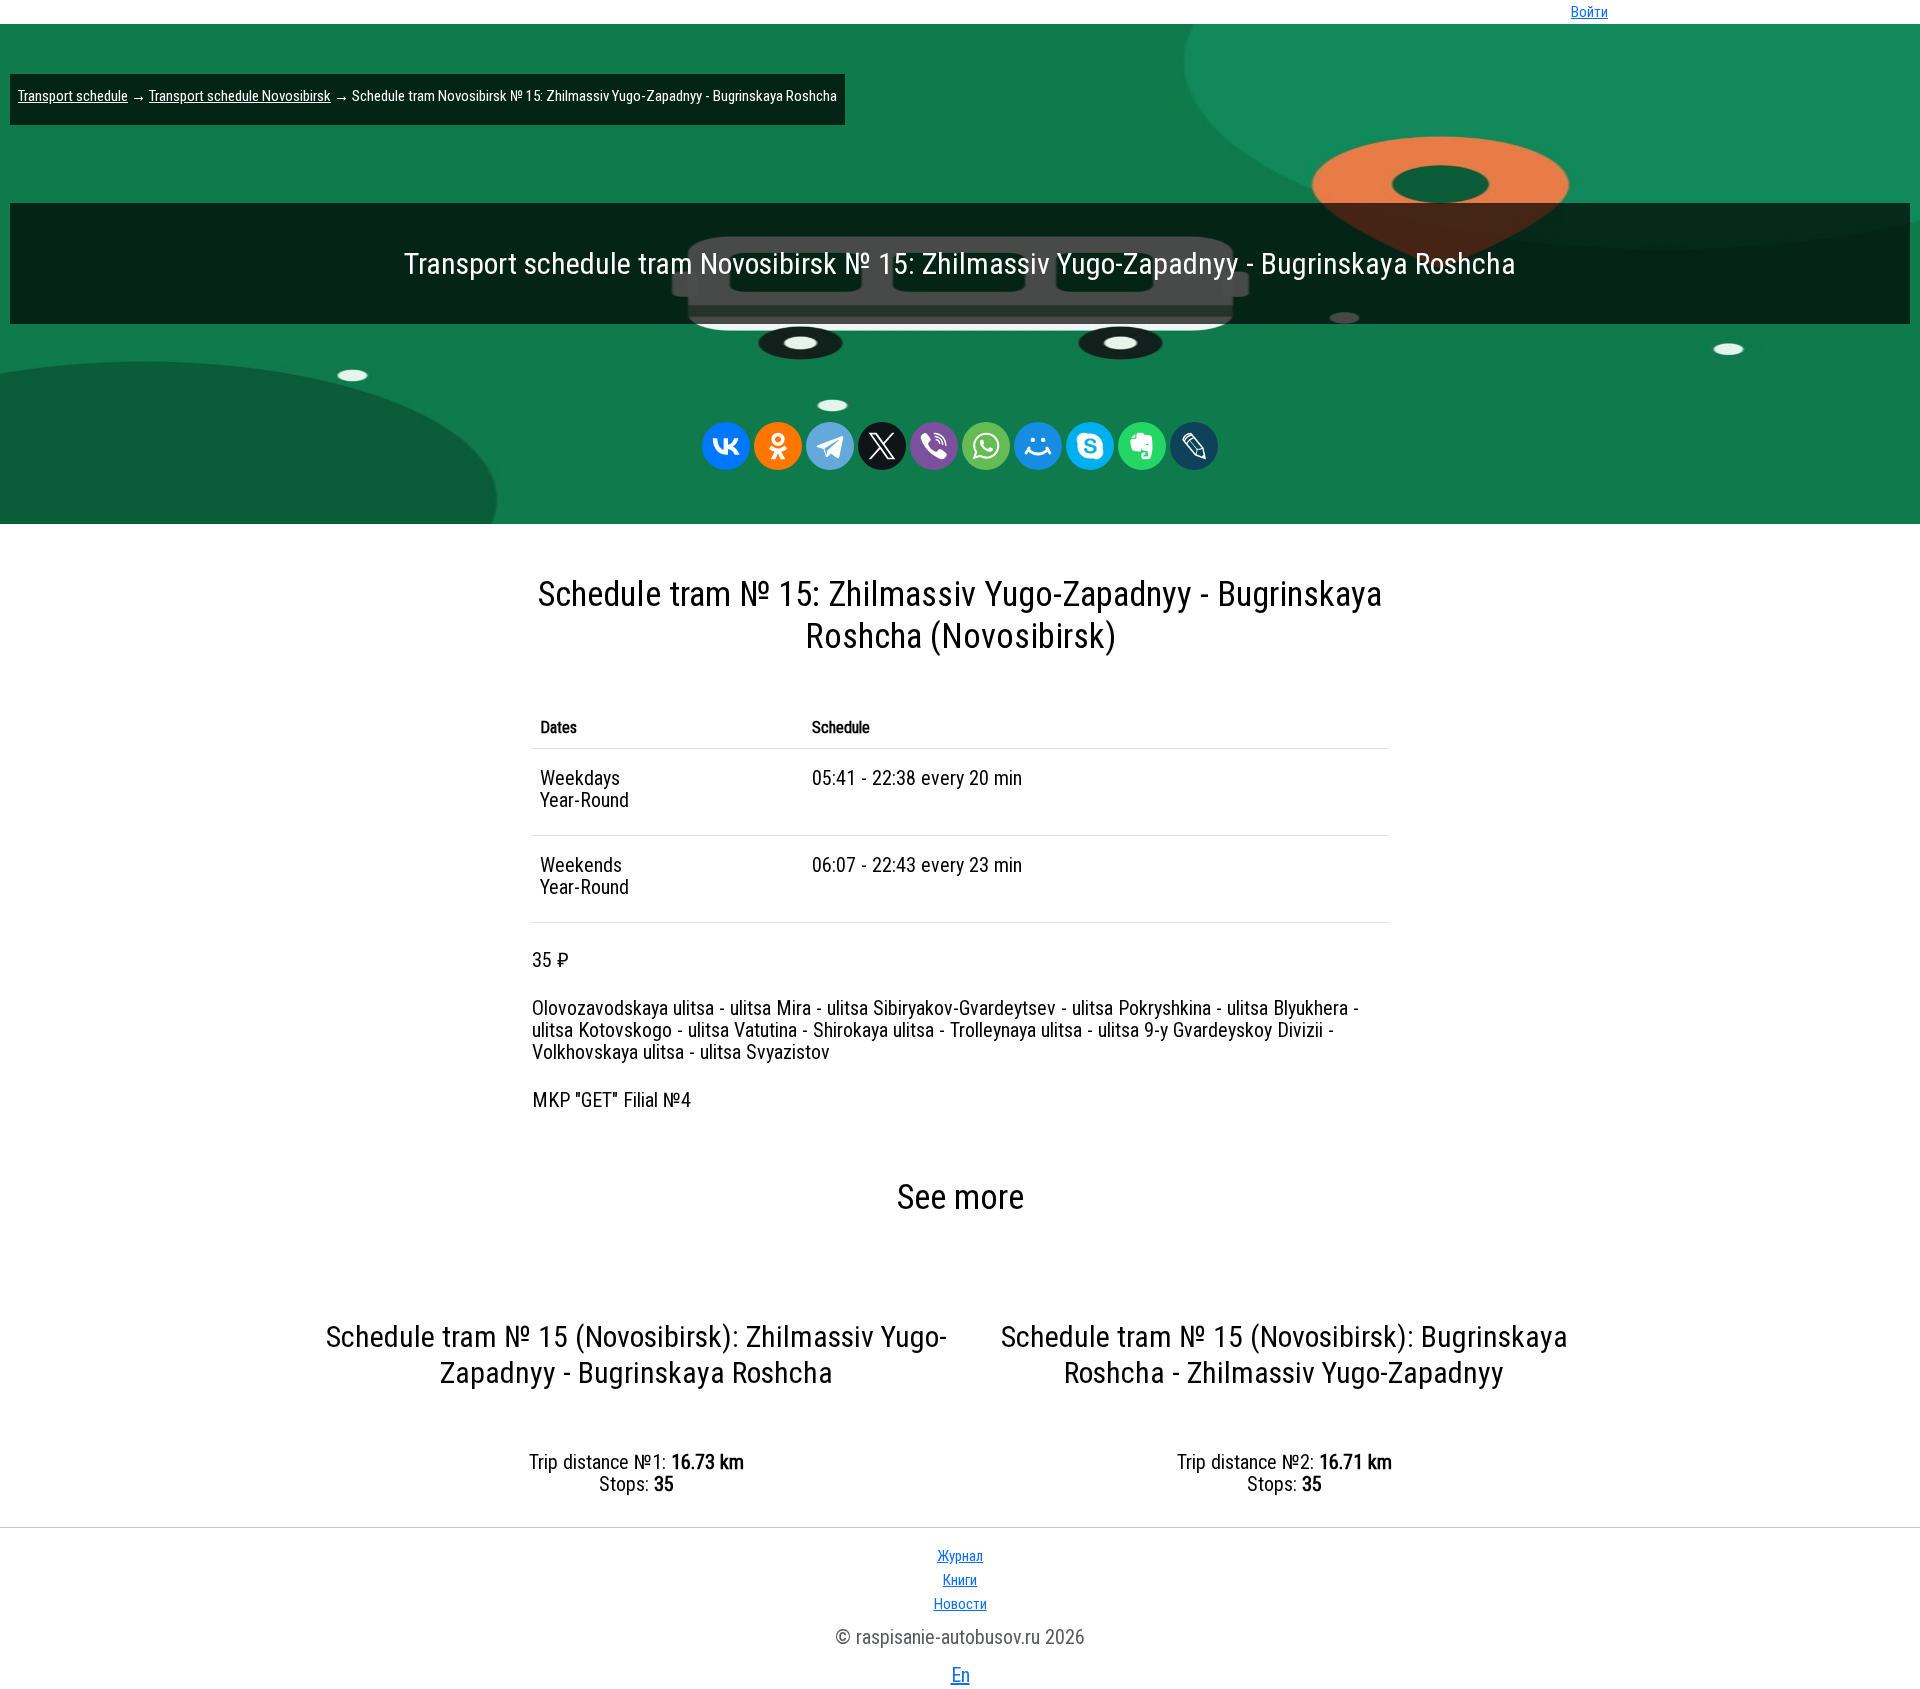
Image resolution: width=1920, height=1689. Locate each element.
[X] (882, 441)
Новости (960, 1604)
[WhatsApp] (986, 441)
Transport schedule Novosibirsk (240, 96)
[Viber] (934, 441)
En (960, 1675)
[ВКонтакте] (726, 441)
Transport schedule (73, 96)
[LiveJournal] (1194, 441)
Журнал (960, 1556)
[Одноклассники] (778, 441)
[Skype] (1090, 441)
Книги (960, 1580)
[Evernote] (1142, 441)
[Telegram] (830, 441)
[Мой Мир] (1038, 441)
